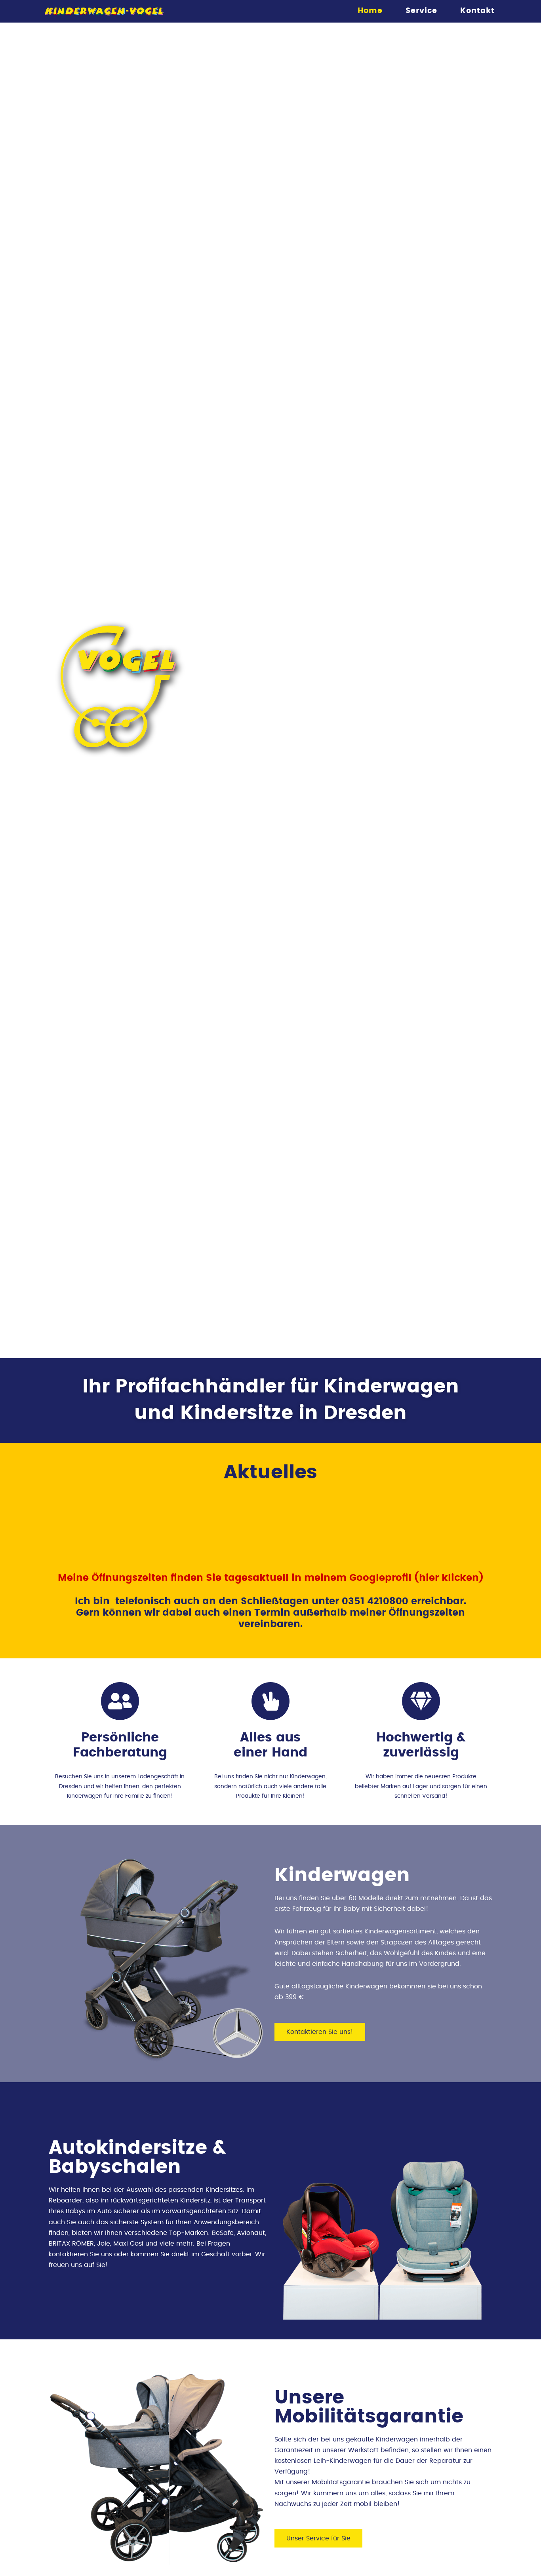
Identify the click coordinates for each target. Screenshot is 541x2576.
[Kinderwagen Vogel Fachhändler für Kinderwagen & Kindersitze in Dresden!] (104, 11)
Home (370, 11)
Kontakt (477, 11)
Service (421, 11)
